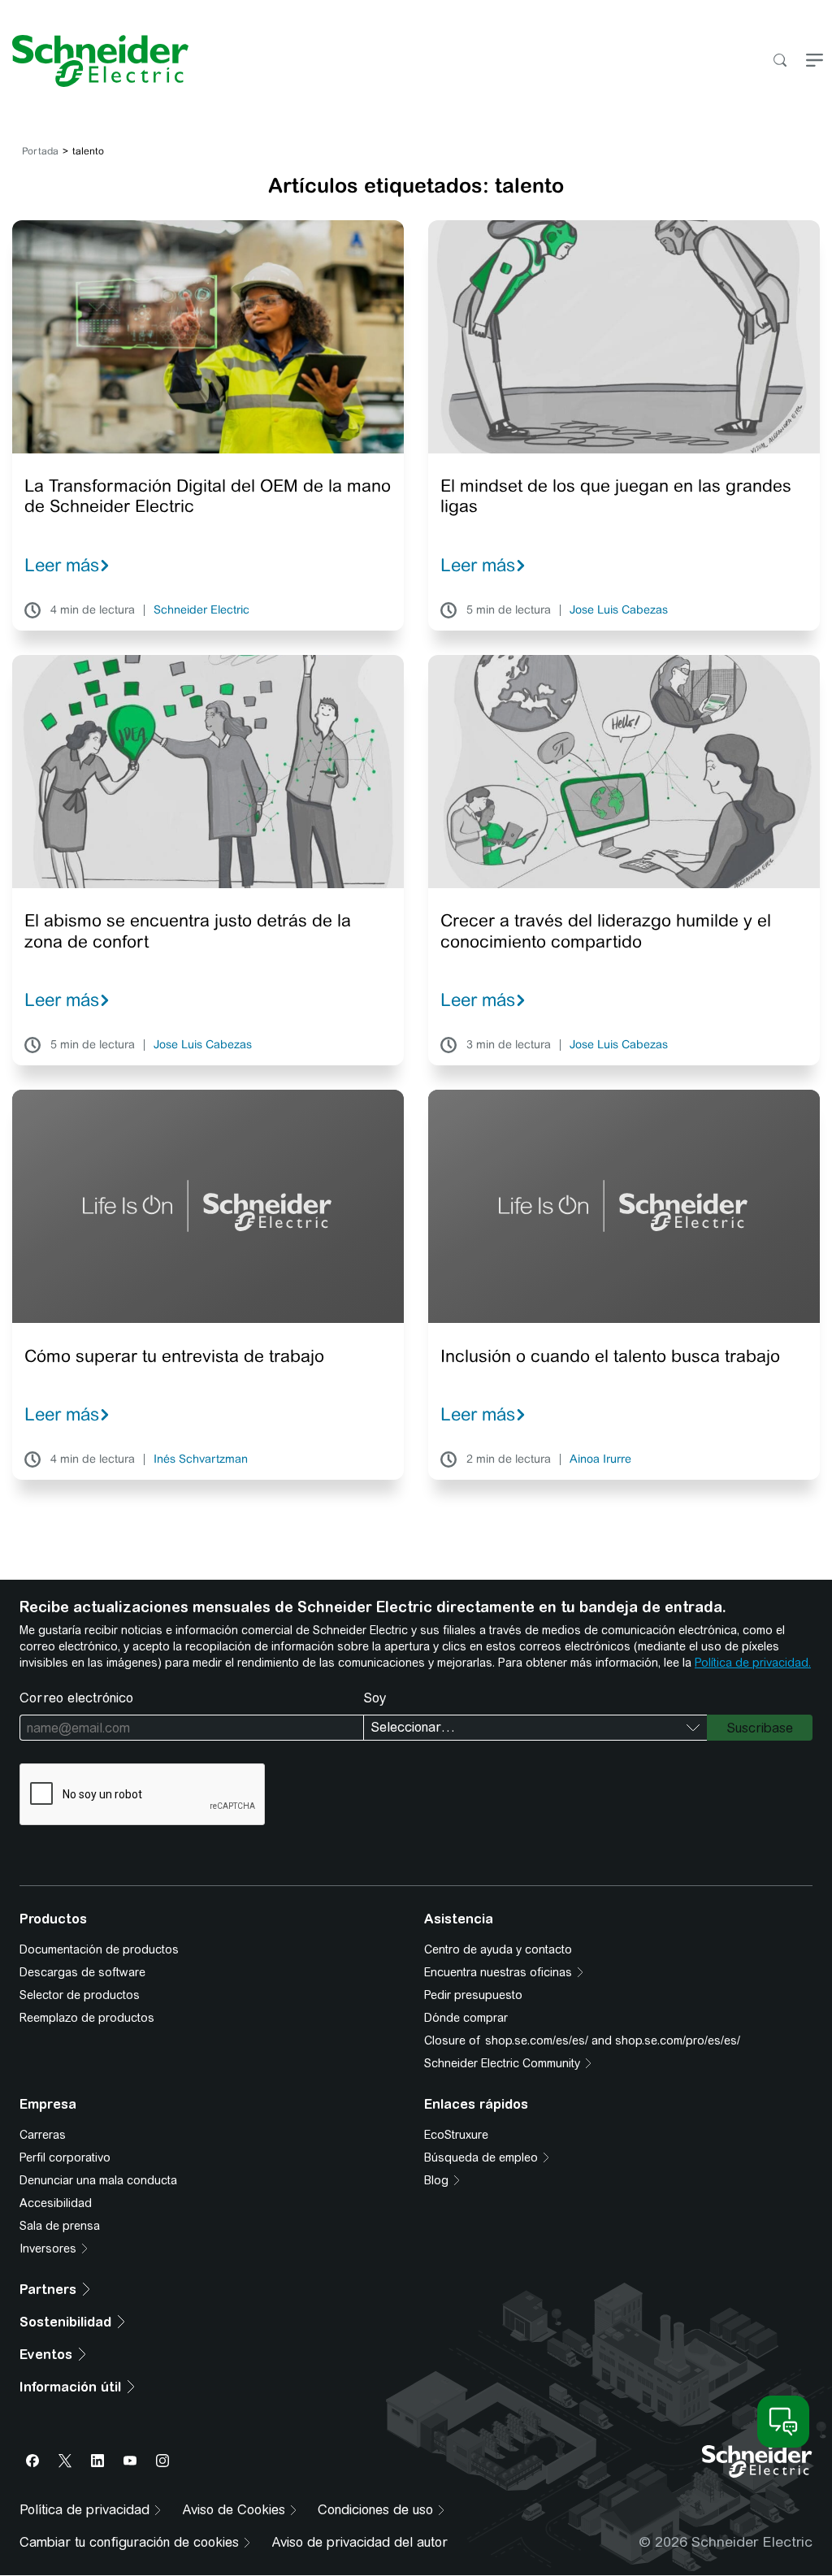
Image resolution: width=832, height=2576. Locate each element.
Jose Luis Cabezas (619, 610)
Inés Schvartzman (201, 1459)
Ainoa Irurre (600, 1459)
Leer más (62, 565)
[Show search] (780, 61)
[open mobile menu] (815, 61)
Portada (40, 151)
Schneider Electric (201, 610)
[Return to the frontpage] (94, 61)
